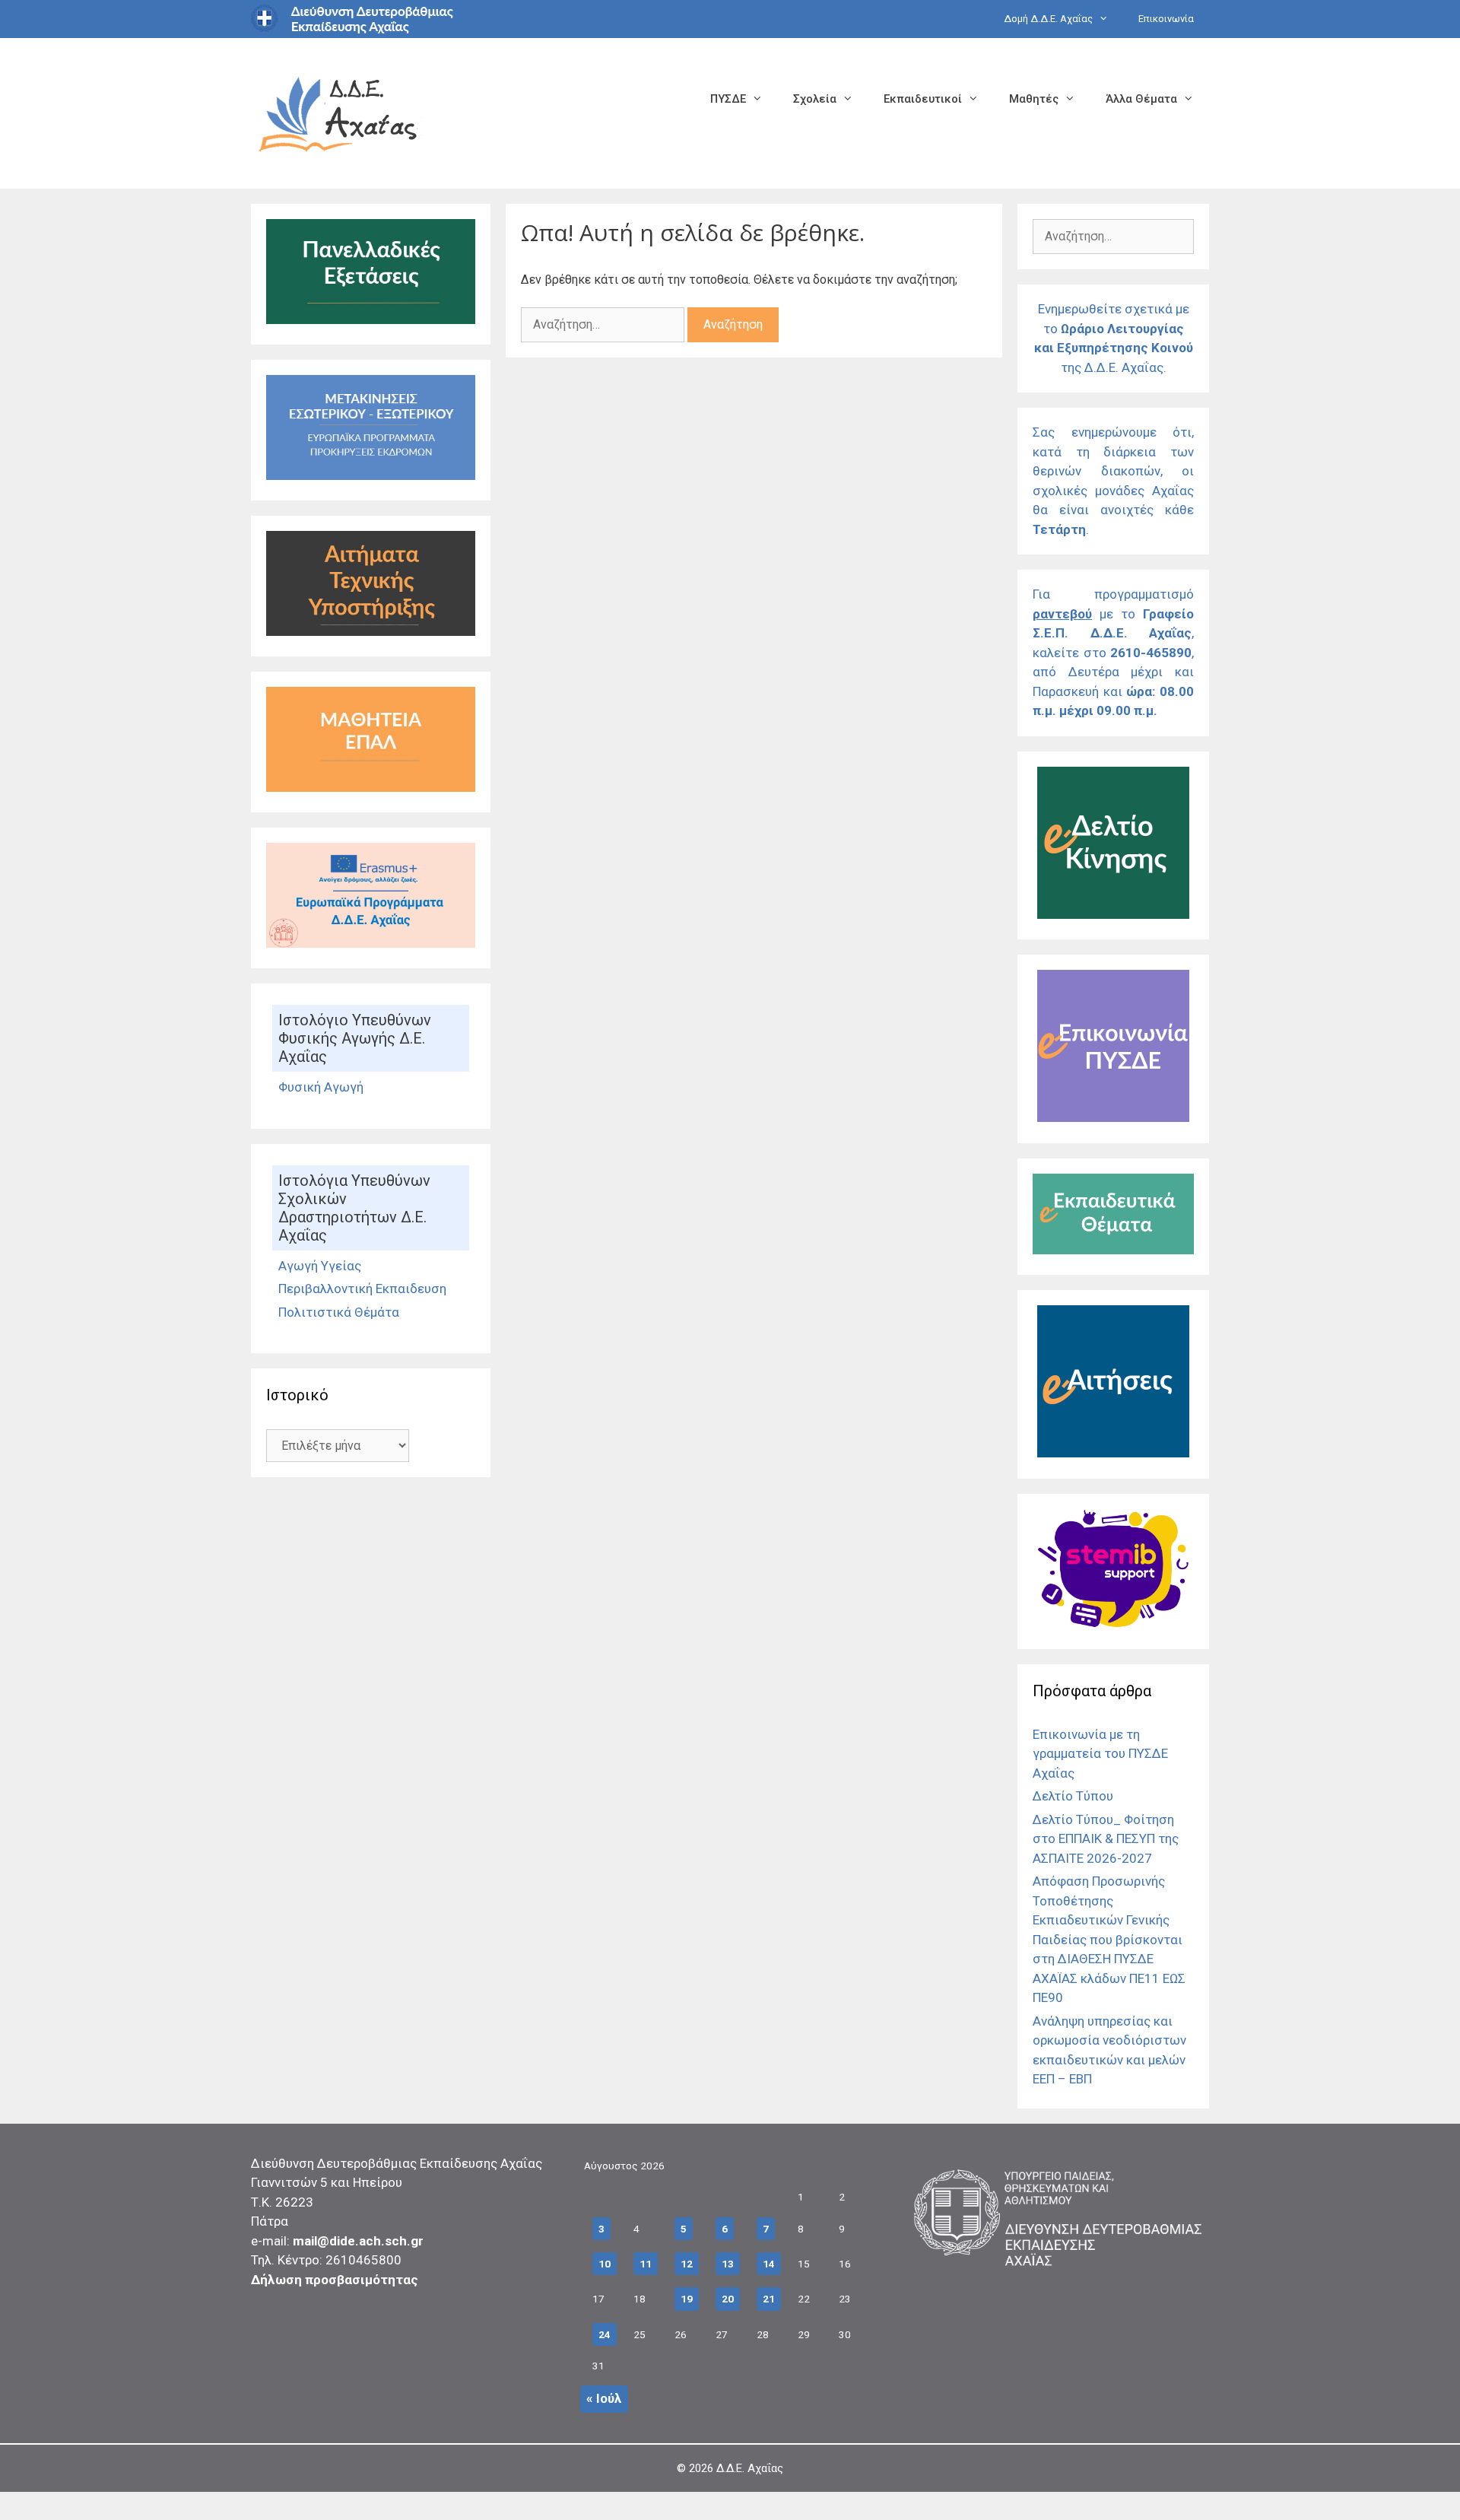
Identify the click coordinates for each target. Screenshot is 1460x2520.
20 (728, 2299)
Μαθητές (1034, 99)
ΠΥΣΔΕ (728, 99)
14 (769, 2264)
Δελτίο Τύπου (1073, 1796)
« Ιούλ (604, 2398)
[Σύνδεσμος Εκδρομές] (371, 475)
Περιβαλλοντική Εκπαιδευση (362, 1289)
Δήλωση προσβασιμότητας (335, 2280)
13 (728, 2264)
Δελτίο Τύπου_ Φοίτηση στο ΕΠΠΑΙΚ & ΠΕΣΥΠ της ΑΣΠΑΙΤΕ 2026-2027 (1106, 1839)
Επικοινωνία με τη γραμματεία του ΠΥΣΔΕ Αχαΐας (1100, 1754)
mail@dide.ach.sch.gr (358, 2241)
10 (605, 2264)
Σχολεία (815, 99)
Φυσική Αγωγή (321, 1087)
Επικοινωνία (1166, 19)
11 (646, 2264)
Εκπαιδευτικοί (923, 99)
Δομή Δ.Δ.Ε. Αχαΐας (1048, 19)
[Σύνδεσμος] (371, 319)
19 (687, 2299)
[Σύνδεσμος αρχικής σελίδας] (338, 112)
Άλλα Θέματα (1141, 99)
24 (605, 2334)
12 (687, 2264)
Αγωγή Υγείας (320, 1266)
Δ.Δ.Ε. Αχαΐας (750, 2468)
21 (769, 2299)
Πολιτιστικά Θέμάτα (339, 1312)
